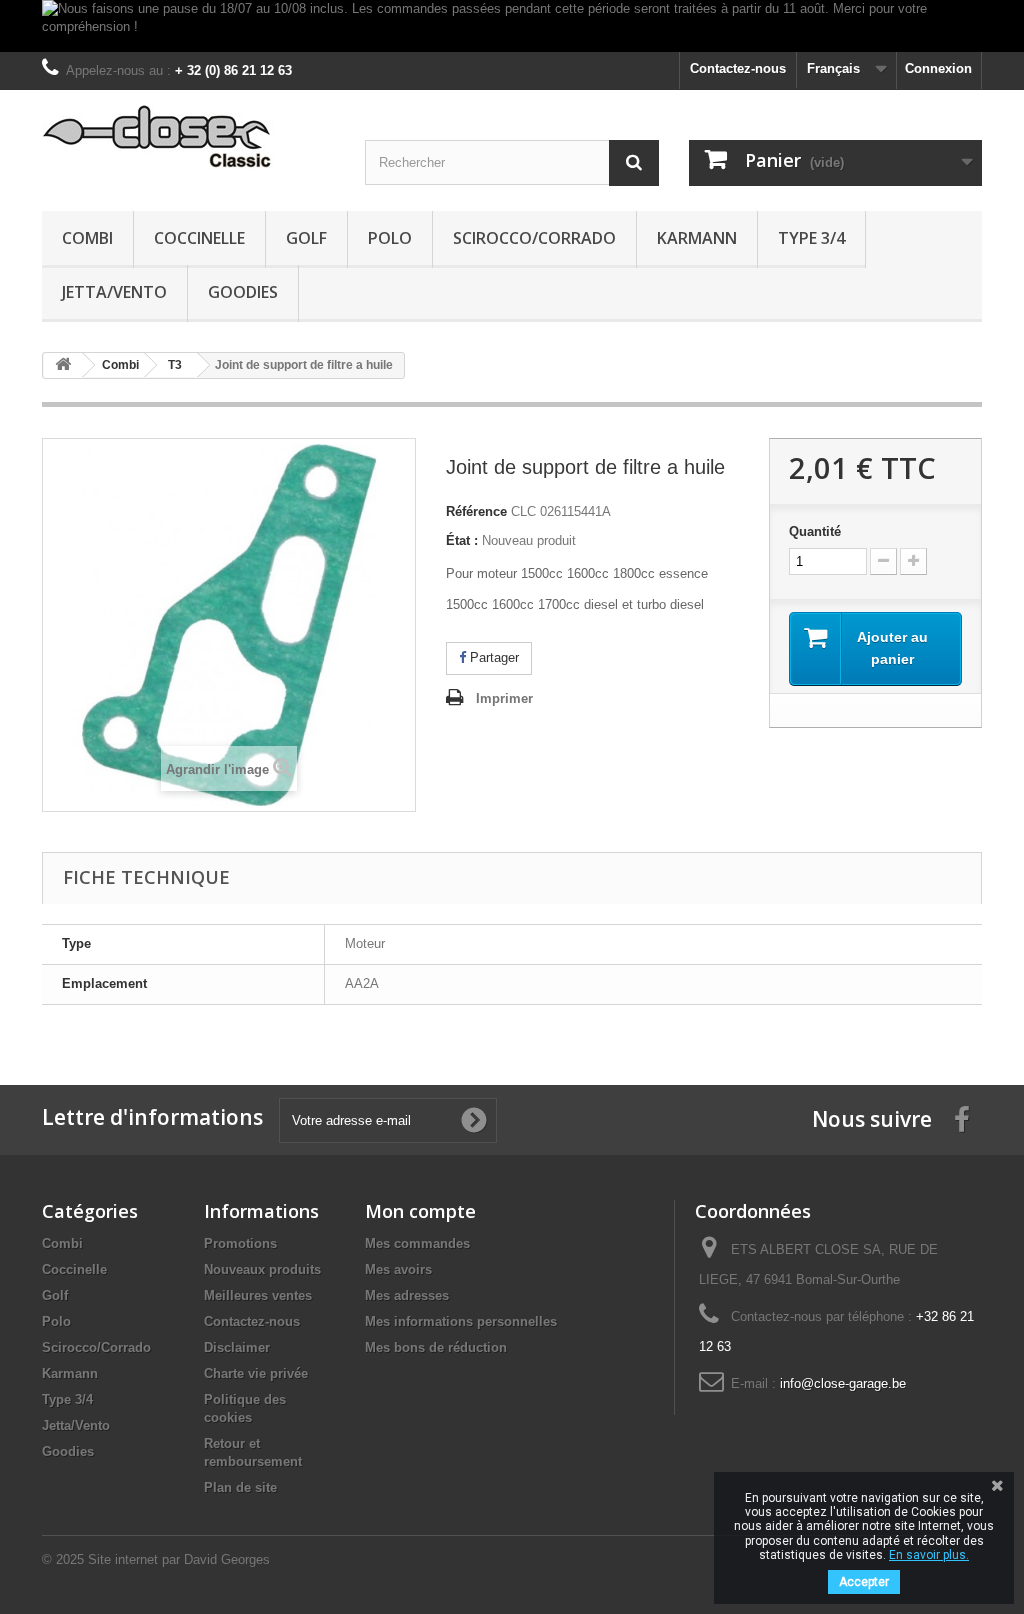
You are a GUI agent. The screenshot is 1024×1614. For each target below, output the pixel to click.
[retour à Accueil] (63, 365)
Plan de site (240, 1487)
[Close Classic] (188, 137)
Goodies (243, 292)
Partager (492, 657)
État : (462, 540)
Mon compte (420, 1211)
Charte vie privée (256, 1373)
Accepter (864, 1582)
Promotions (240, 1243)
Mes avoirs (398, 1269)
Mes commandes (417, 1243)
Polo (390, 238)
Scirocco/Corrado (534, 238)
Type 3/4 (811, 238)
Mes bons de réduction (436, 1347)
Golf (306, 238)
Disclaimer (237, 1347)
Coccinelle (199, 238)
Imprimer (504, 698)
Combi (87, 238)
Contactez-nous (738, 68)
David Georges (227, 1559)
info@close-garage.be (843, 1383)
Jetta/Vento (114, 292)
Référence (476, 511)
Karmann (697, 238)
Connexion (938, 68)
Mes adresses (407, 1295)
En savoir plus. (929, 1555)
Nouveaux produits (262, 1269)
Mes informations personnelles (461, 1321)
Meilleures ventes (258, 1295)
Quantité (815, 531)
